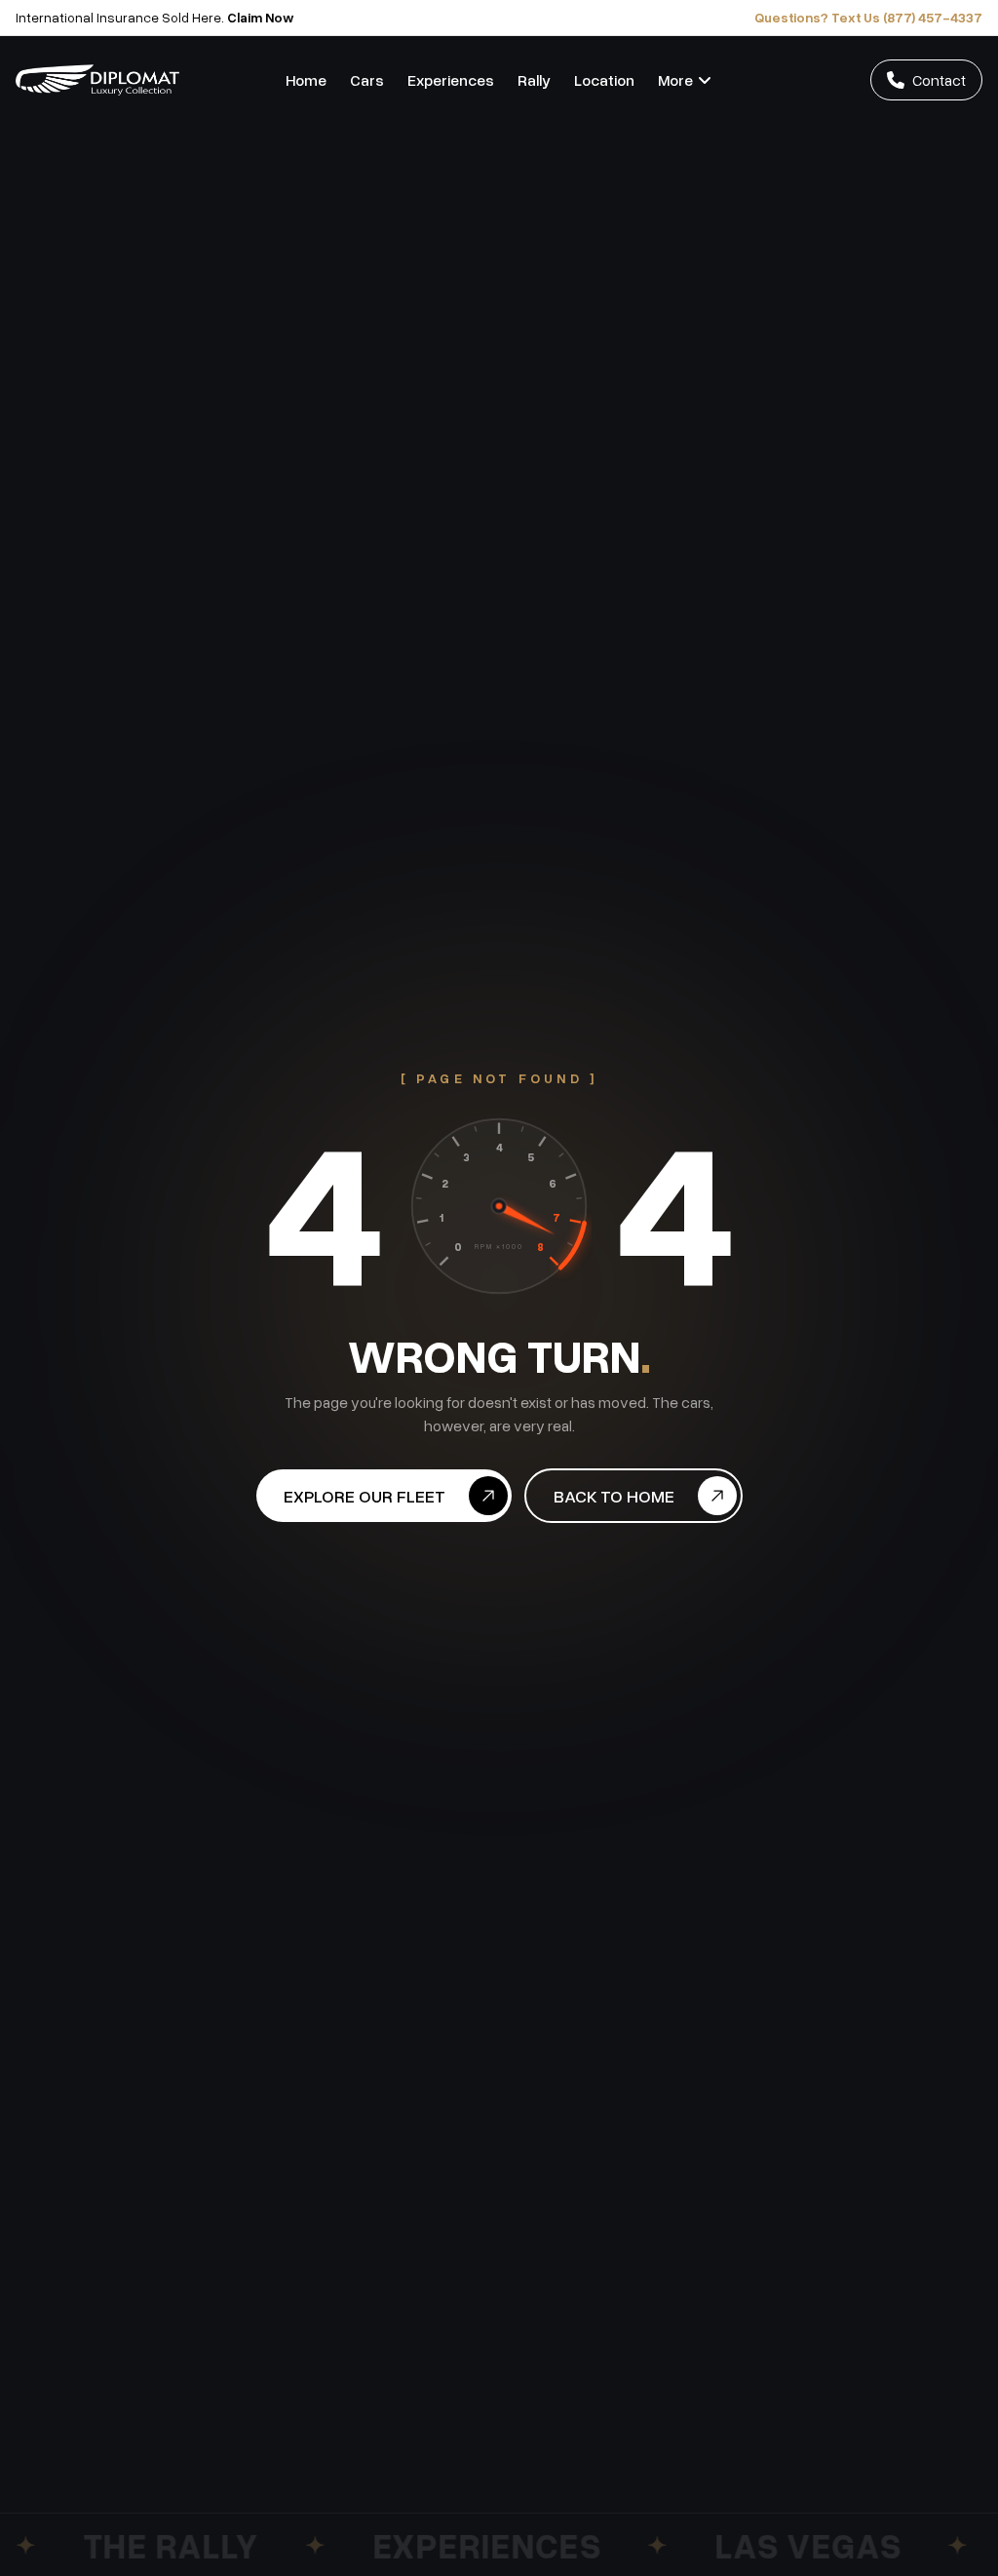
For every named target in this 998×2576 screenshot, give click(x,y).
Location (604, 80)
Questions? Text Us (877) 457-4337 (868, 17)
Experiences (451, 80)
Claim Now (261, 17)
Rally (534, 80)
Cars (367, 80)
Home (306, 80)
